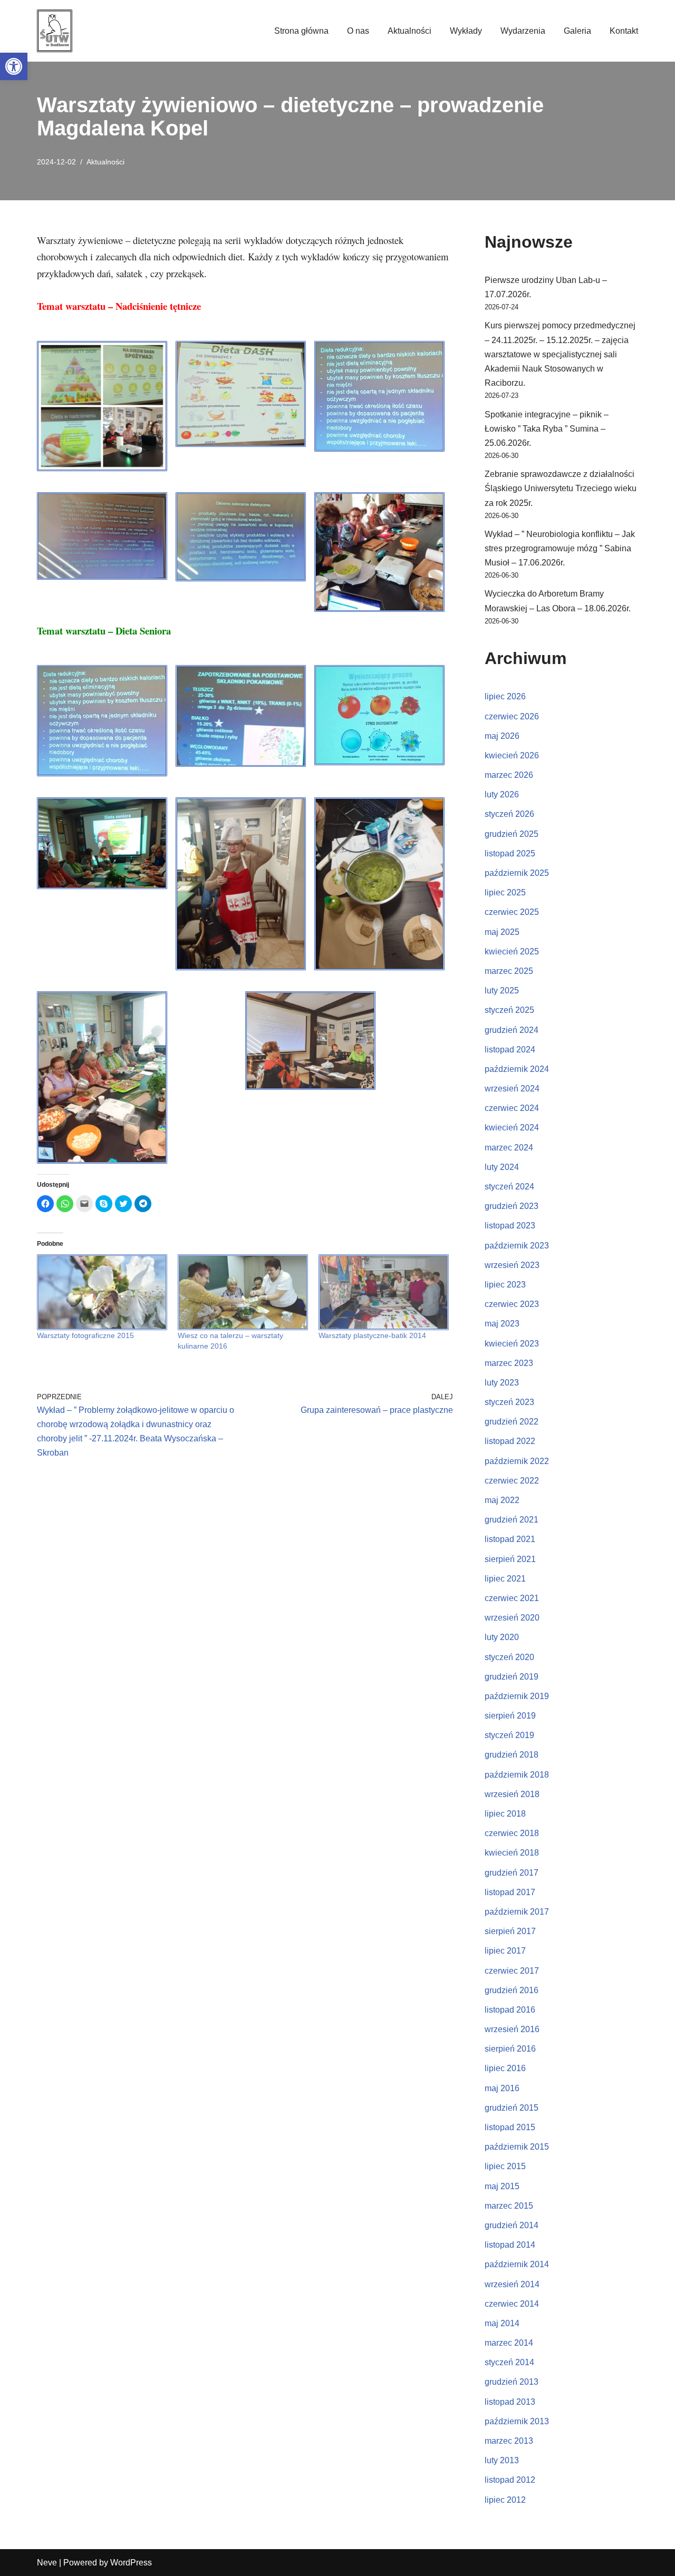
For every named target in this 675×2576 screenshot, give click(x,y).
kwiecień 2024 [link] (512, 1128)
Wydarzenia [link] (523, 31)
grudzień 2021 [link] (512, 1520)
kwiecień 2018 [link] (512, 1853)
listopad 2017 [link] (510, 1892)
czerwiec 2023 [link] (512, 1304)
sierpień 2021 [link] (510, 1559)
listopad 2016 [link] (510, 2010)
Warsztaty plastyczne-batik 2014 (372, 1335)
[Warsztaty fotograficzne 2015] (102, 1292)
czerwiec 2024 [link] (512, 1108)
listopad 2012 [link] (510, 2480)
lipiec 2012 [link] (505, 2500)
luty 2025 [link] (502, 991)
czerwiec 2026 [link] (512, 716)
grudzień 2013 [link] (512, 2382)
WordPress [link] (131, 2563)
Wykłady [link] (466, 31)
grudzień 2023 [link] (512, 1206)
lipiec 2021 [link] (505, 1579)
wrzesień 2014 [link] (512, 2284)
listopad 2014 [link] (510, 2245)
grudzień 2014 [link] (512, 2225)
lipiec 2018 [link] (505, 1814)
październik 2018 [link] (517, 1775)
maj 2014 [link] (502, 2323)
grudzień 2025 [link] (512, 834)
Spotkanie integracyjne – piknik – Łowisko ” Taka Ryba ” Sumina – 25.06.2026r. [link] (547, 429)
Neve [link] (47, 2563)
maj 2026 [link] (502, 736)
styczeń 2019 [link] (509, 1735)
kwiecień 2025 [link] (512, 952)
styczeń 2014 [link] (509, 2362)
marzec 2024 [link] (509, 1148)
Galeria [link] (577, 31)
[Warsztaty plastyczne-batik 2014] (384, 1292)
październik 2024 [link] (517, 1069)
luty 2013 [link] (502, 2460)
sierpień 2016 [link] (510, 2049)
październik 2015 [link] (517, 2147)
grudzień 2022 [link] (512, 1422)
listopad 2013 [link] (510, 2402)
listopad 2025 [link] (510, 853)
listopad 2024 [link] (510, 1050)
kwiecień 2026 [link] (512, 755)
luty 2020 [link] (502, 1637)
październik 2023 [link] (517, 1246)
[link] (14, 66)
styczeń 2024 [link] (509, 1187)
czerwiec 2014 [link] (512, 2304)
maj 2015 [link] (502, 2186)
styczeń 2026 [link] (509, 814)
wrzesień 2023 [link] (512, 1265)
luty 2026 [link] (502, 794)
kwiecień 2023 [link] (512, 1344)
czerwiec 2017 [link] (512, 1971)
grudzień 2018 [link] (512, 1755)
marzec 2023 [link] (509, 1363)
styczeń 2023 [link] (509, 1402)
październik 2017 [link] (517, 1912)
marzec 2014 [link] (509, 2343)
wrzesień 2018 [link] (512, 1794)
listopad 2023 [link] (510, 1226)
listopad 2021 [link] (510, 1539)
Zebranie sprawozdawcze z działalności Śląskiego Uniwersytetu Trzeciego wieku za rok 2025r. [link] (561, 488)
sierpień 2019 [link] (510, 1716)
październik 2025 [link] (517, 873)
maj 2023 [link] (502, 1324)
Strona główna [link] (301, 31)
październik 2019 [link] (517, 1696)
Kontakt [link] (624, 31)
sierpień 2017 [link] (510, 1931)
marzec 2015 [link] (509, 2206)
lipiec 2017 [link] (505, 1951)
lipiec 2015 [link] (505, 2166)
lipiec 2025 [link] (505, 892)
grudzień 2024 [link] (512, 1030)
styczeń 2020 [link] (509, 1657)
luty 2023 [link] (502, 1383)
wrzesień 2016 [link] (512, 2029)
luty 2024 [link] (502, 1167)
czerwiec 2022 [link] (512, 1481)
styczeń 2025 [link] (509, 1010)
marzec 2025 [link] (509, 971)
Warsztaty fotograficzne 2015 (85, 1335)
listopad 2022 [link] (510, 1441)
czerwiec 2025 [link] (512, 912)
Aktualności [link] (409, 31)
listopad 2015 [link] (510, 2127)
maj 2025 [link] (502, 932)
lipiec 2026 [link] (505, 696)
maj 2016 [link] (502, 2088)
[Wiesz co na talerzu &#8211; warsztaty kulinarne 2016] (243, 1292)
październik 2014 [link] (517, 2264)
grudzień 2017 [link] (512, 1873)
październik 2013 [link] (517, 2421)
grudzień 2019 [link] (512, 1677)
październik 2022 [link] (517, 1461)
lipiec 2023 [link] (505, 1285)
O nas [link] (358, 31)
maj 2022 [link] (502, 1500)
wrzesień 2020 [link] (512, 1618)
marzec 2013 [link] (509, 2441)
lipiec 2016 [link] (505, 2068)
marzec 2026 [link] (509, 775)
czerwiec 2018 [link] (512, 1833)
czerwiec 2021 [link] (512, 1598)
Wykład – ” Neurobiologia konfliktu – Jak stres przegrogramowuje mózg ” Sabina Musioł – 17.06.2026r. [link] (560, 548)
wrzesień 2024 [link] (512, 1089)
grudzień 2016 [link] (512, 1990)
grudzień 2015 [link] (512, 2108)
